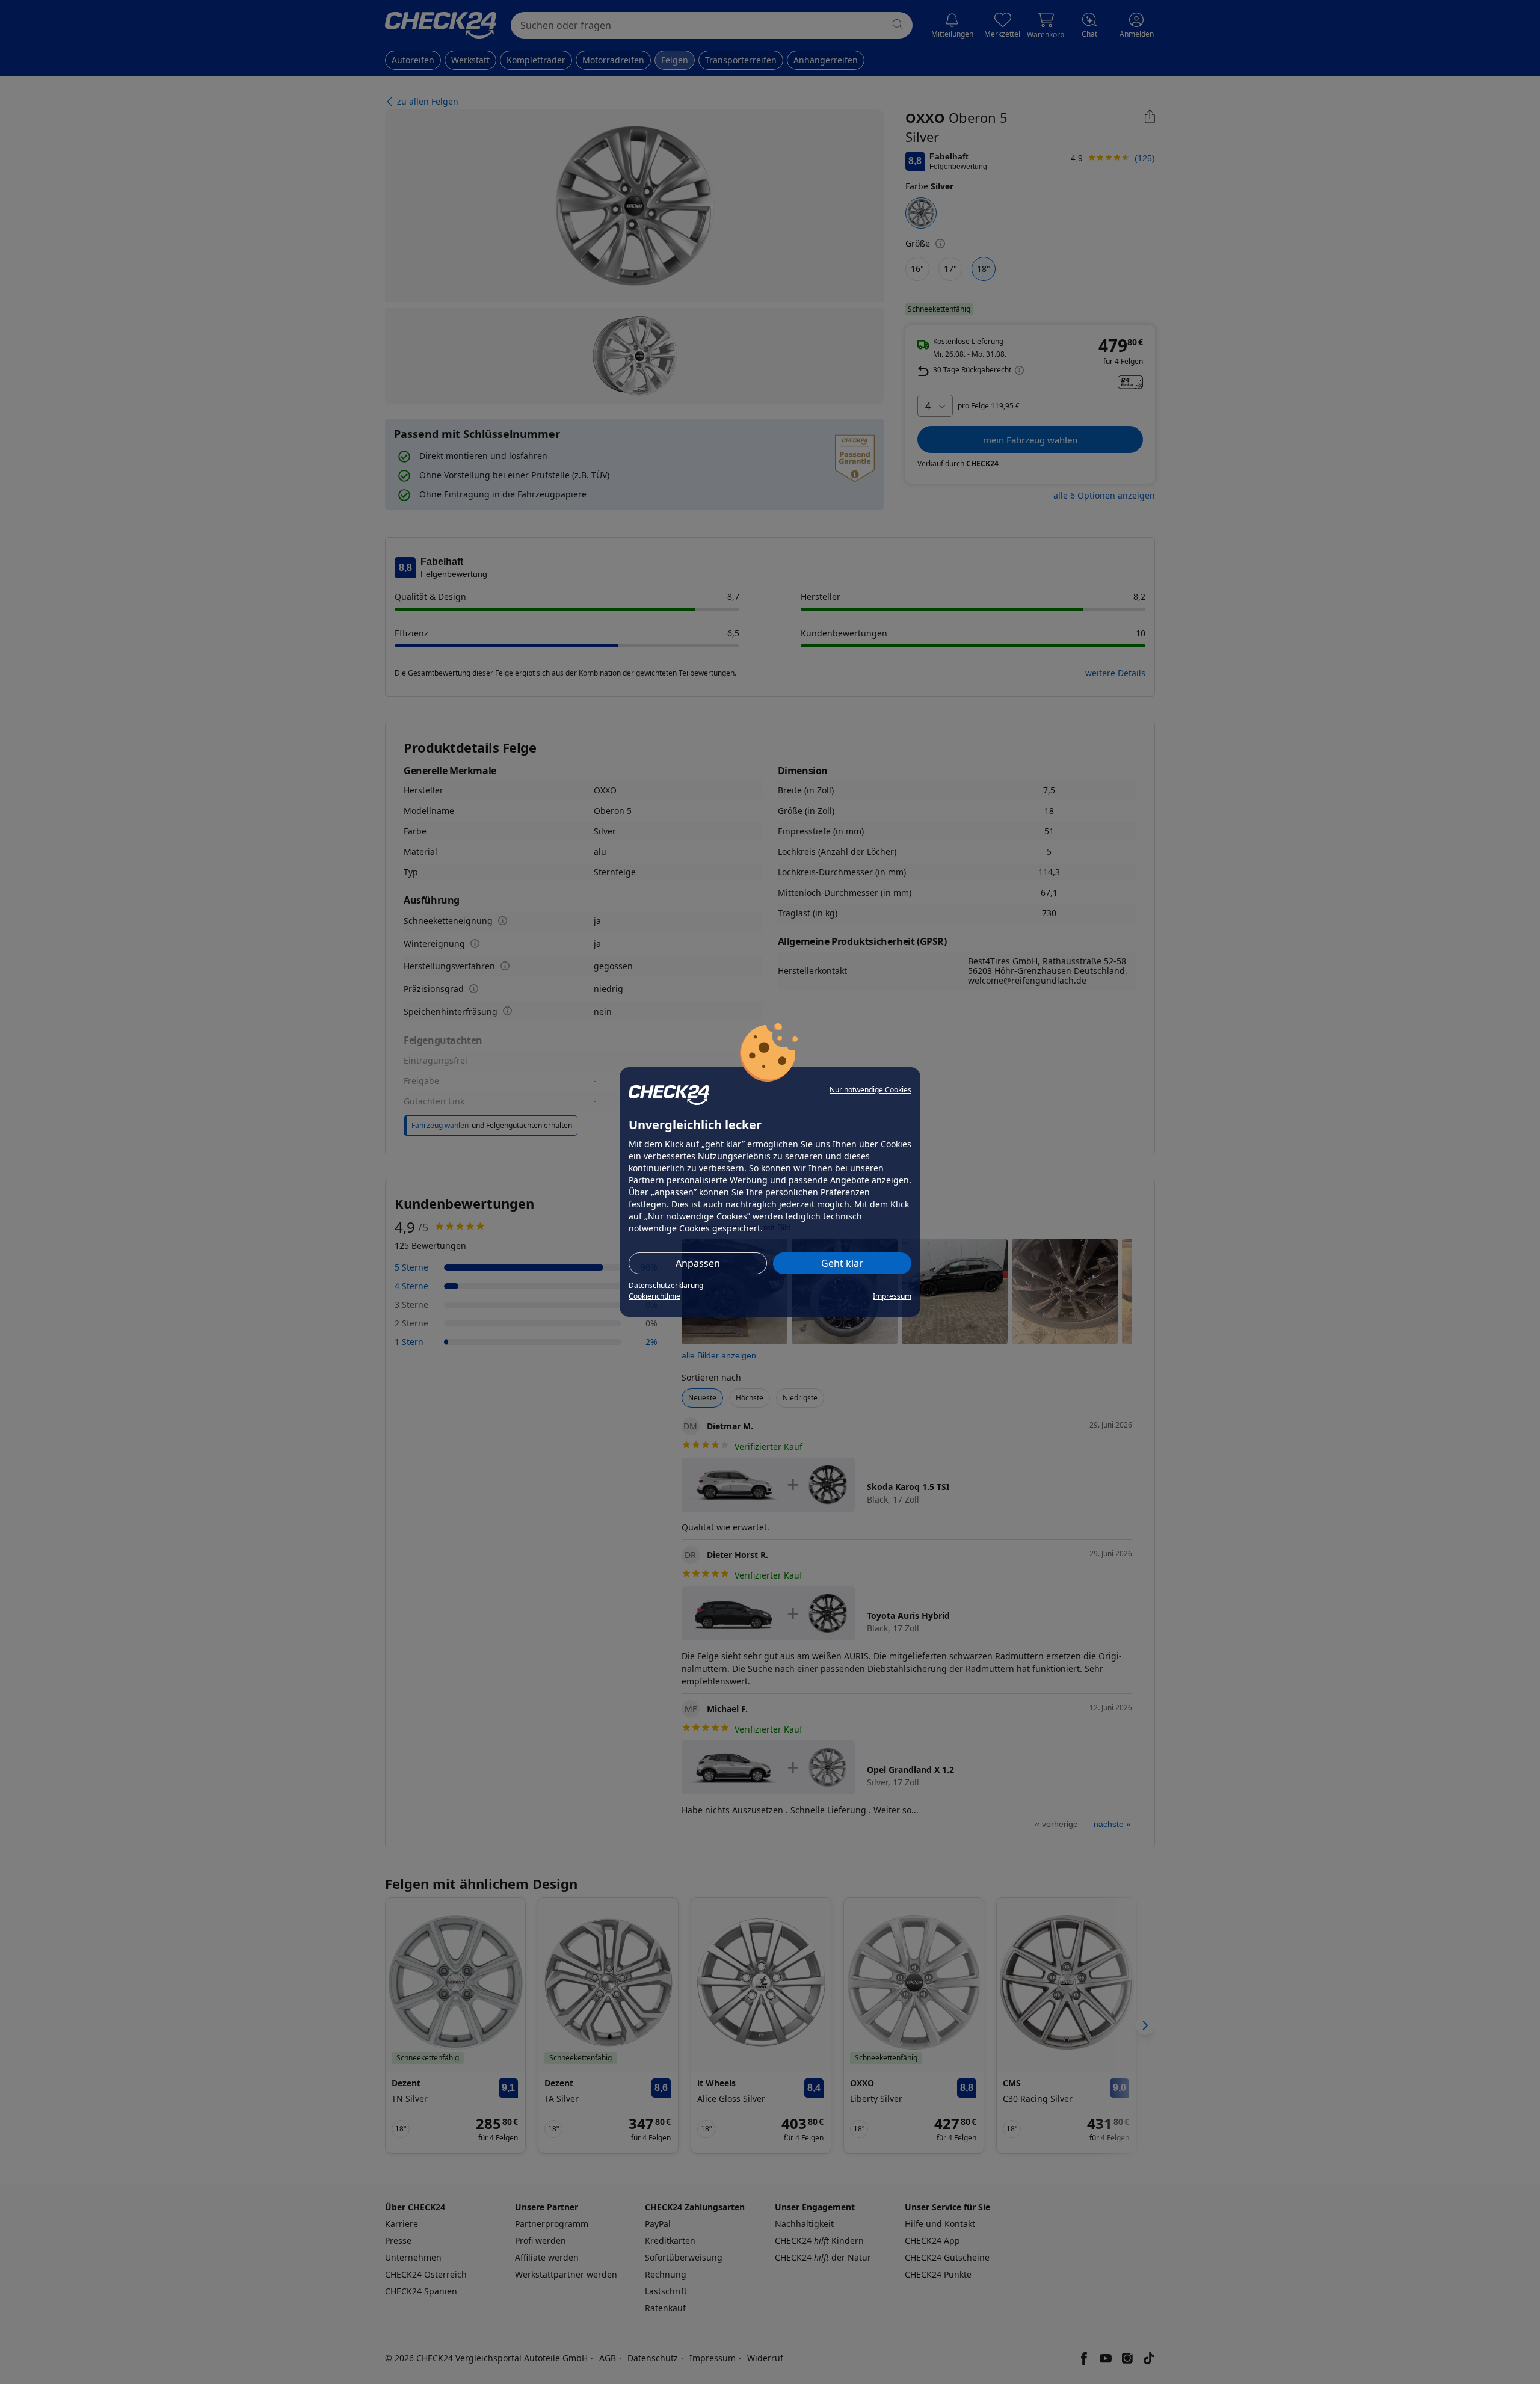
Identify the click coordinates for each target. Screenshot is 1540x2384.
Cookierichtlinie (654, 1296)
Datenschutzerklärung (666, 1285)
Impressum (892, 1296)
